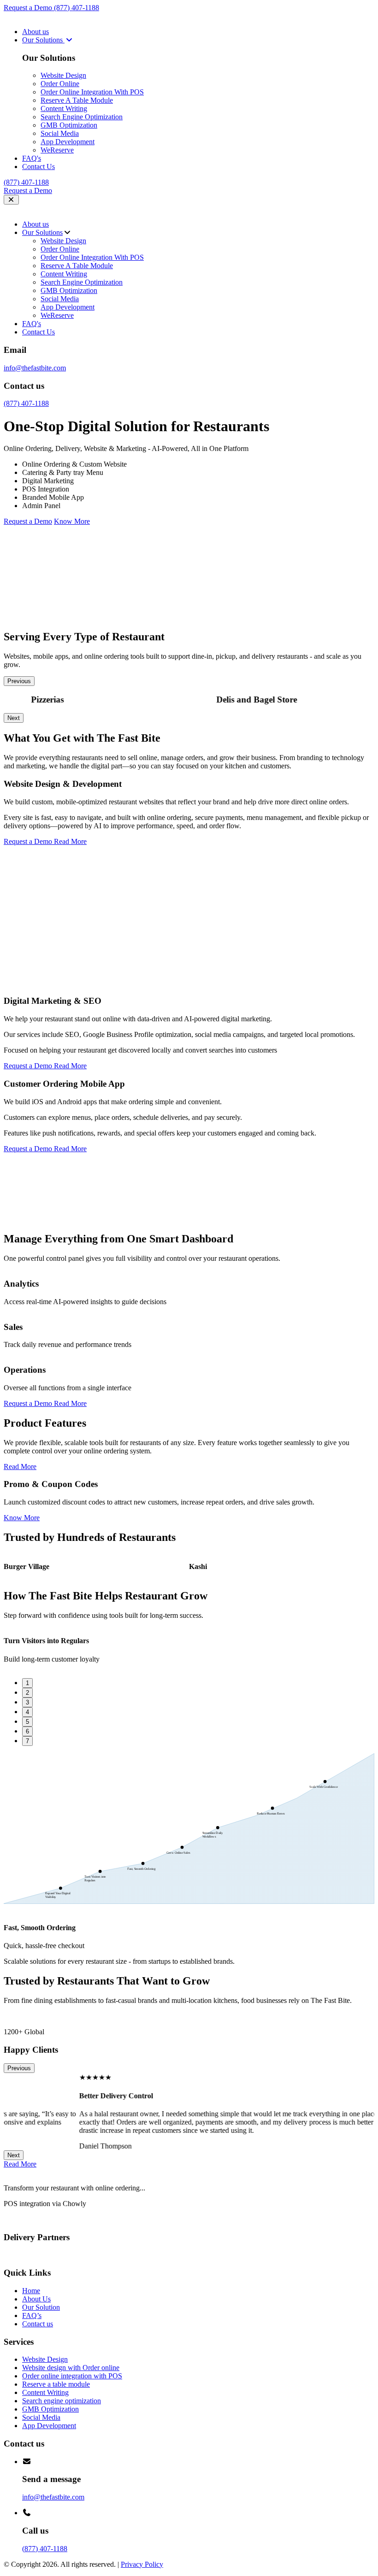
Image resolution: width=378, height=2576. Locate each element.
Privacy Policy (142, 2564)
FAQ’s (32, 2315)
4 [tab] (27, 1712)
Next (14, 718)
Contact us (38, 2324)
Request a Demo (29, 8)
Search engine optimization (62, 2401)
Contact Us (38, 167)
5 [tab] (27, 1722)
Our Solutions (43, 40)
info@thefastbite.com (35, 368)
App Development (68, 142)
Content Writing (64, 108)
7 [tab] (27, 1741)
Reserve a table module (56, 2384)
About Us (36, 2299)
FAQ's (32, 158)
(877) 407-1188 (77, 8)
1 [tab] (27, 1683)
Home (31, 2291)
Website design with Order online (71, 2368)
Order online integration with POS (72, 2376)
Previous (19, 681)
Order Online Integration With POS (92, 92)
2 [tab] (27, 1693)
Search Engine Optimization (82, 117)
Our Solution (41, 2307)
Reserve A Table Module (77, 100)
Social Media (60, 133)
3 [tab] (27, 1702)
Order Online (60, 84)
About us (35, 32)
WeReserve (57, 150)
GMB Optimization (69, 125)
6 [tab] (27, 1731)
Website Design (63, 75)
